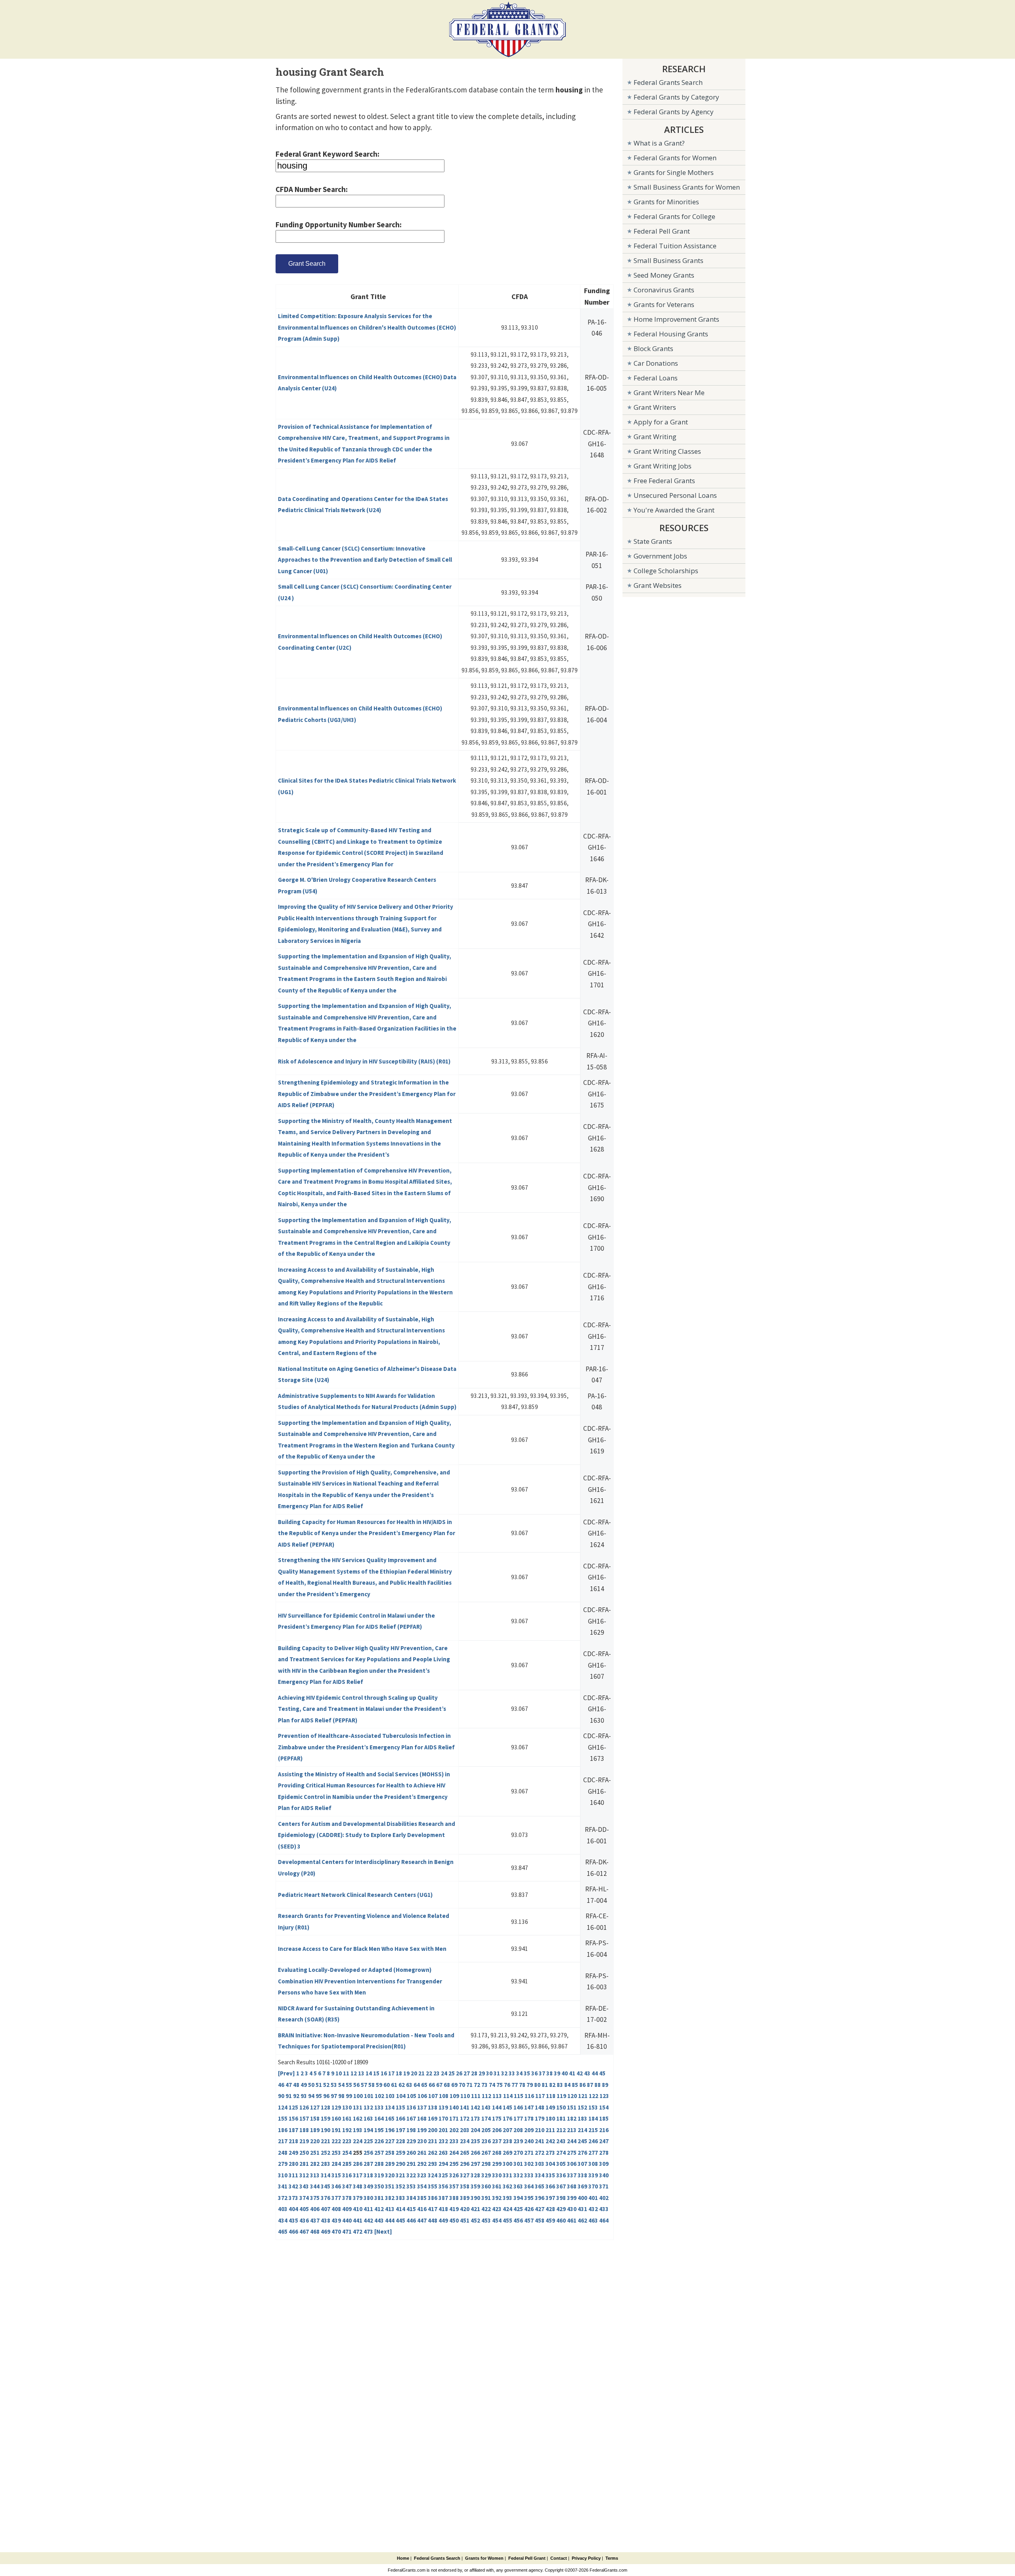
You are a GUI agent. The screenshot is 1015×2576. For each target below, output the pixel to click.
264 (454, 2153)
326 (454, 2175)
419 (454, 2209)
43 (587, 2073)
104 (401, 2096)
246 (593, 2141)
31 (497, 2073)
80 (537, 2085)
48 (296, 2085)
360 (486, 2186)
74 (492, 2085)
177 (518, 2118)
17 (391, 2073)
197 (400, 2130)
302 (529, 2164)
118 (551, 2096)
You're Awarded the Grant (674, 510)
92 (296, 2096)
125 (293, 2107)
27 (467, 2073)
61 (394, 2085)
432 (593, 2209)
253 (336, 2153)
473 (368, 2231)
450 (454, 2220)
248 (283, 2153)
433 (604, 2209)
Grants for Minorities (666, 202)
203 (465, 2130)
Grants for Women (484, 2558)
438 (326, 2220)
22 (429, 2073)
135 (400, 2107)
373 (293, 2198)
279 (283, 2164)
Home (403, 2558)
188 (304, 2130)
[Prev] (286, 2073)
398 (561, 2198)
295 (454, 2164)
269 (507, 2153)
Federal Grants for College (674, 216)
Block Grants (653, 348)
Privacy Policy (586, 2558)
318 (368, 2175)
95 (319, 2096)
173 (475, 2118)
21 (421, 2073)
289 (390, 2164)
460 (561, 2220)
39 (557, 2073)
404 (293, 2209)
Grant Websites (658, 585)
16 (384, 2073)
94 (311, 2096)
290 (400, 2164)
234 (465, 2141)
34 (519, 2073)
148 (540, 2107)
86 (582, 2085)
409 (347, 2209)
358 (465, 2186)
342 (293, 2186)
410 (358, 2209)
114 (508, 2096)
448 (433, 2220)
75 (500, 2085)
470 (336, 2231)
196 (390, 2130)
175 (497, 2118)
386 (433, 2198)
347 (347, 2186)
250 (304, 2153)
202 (454, 2130)
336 (561, 2175)
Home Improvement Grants (676, 319)
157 (304, 2118)
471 (347, 2231)
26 (459, 2073)
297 (475, 2164)
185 (604, 2118)
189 (315, 2130)
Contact (559, 2558)
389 (465, 2198)
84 (567, 2085)
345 (326, 2186)
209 (529, 2130)
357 (454, 2186)
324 (433, 2175)
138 (433, 2107)
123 (604, 2096)
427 (540, 2209)
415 (411, 2209)
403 (283, 2209)
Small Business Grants (668, 260)
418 (443, 2209)
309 (604, 2164)
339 (593, 2175)
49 (304, 2085)
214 (582, 2130)
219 (304, 2141)
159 (326, 2118)
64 (417, 2085)
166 (400, 2118)
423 (497, 2209)
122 (594, 2096)
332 (518, 2175)
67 (439, 2085)
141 (465, 2107)
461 (572, 2220)
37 (542, 2073)
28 (474, 2073)
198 (411, 2130)
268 (497, 2153)
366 (550, 2186)
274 (561, 2153)
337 (572, 2175)
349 (368, 2186)
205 (486, 2130)
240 (529, 2141)
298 (486, 2164)
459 (550, 2220)
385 (422, 2198)
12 (354, 2073)
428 (550, 2209)
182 (572, 2118)
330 (497, 2175)
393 (507, 2198)
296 (465, 2164)
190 (326, 2130)
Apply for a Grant (661, 422)
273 (550, 2153)
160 (336, 2118)
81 (545, 2085)
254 (347, 2153)
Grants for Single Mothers (674, 172)
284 (336, 2164)
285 (347, 2164)
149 (550, 2107)
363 (518, 2186)
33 (512, 2073)
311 (293, 2175)
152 (582, 2107)
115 (519, 2096)
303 (540, 2164)
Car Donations (656, 363)
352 (400, 2186)
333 (529, 2175)
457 (529, 2220)
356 (443, 2186)
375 (315, 2198)
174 (486, 2118)
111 (476, 2096)
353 (411, 2186)
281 (304, 2164)
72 (477, 2085)
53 (334, 2085)
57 (364, 2085)
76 (507, 2085)
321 (400, 2175)
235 (475, 2141)
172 (465, 2118)
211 (550, 2130)
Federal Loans (656, 378)
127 (315, 2107)
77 (515, 2085)
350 (379, 2186)
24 (444, 2073)
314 (326, 2175)
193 (358, 2130)
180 (550, 2118)
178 (529, 2118)
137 (422, 2107)
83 (560, 2085)
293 (433, 2164)
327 (465, 2175)
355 (433, 2186)
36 (534, 2073)
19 (406, 2073)
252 (326, 2153)
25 (452, 2073)
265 (465, 2153)
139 (443, 2107)
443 (379, 2220)
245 (582, 2141)
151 (572, 2107)
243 (561, 2141)
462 (582, 2220)
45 (602, 2073)
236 (486, 2141)
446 (411, 2220)
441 (358, 2220)
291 (411, 2164)
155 (283, 2118)
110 (465, 2096)
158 (315, 2118)
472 (358, 2231)
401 (593, 2198)
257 (379, 2153)
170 (443, 2118)
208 (518, 2130)
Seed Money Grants (664, 275)
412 (379, 2209)
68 (447, 2085)
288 (379, 2164)
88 (598, 2085)
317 (358, 2175)
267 (486, 2153)
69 (454, 2085)
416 (422, 2209)
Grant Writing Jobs (663, 466)
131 (358, 2107)
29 (482, 2073)
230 (422, 2141)
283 (326, 2164)
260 (411, 2153)
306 (572, 2164)
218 (293, 2141)
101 (369, 2096)
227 (390, 2141)
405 (304, 2209)
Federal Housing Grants (671, 334)
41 (572, 2073)
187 (293, 2130)
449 (443, 2220)
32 (504, 2073)
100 (358, 2096)
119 (561, 2096)
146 (518, 2107)
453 (486, 2220)
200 (433, 2130)
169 (433, 2118)
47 (289, 2085)
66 (432, 2085)
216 (604, 2130)
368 (572, 2186)
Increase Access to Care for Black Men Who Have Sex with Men (362, 1949)
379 (358, 2198)
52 (326, 2085)
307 (582, 2164)
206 (497, 2130)
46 (281, 2085)
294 (443, 2164)
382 (390, 2198)
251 (315, 2153)
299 (497, 2164)
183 (582, 2118)
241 (540, 2141)
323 (422, 2175)
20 (414, 2073)
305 (561, 2164)
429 (561, 2209)
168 (422, 2118)
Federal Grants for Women (675, 158)
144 (497, 2107)
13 (361, 2073)
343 (304, 2186)
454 (497, 2220)
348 (358, 2186)
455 (507, 2220)
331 (507, 2175)
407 (326, 2209)
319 (379, 2175)
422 (486, 2209)
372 (283, 2198)
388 (454, 2198)
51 (319, 2085)
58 (372, 2085)
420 (465, 2209)
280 (293, 2164)
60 (387, 2085)
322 (411, 2175)
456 (518, 2220)
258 (390, 2153)
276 (582, 2153)
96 (326, 2096)
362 (507, 2186)
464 (604, 2220)
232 (443, 2141)
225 (368, 2141)
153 (593, 2107)
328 (475, 2175)
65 (424, 2085)
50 (311, 2085)
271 (529, 2153)
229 (411, 2141)
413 (390, 2209)
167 (411, 2118)
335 (550, 2175)
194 (368, 2130)
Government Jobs (660, 556)
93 (304, 2096)
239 (518, 2141)
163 (368, 2118)
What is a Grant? (659, 143)
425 (518, 2209)
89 (605, 2085)
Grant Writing (655, 437)
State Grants (653, 541)
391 (486, 2198)
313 (315, 2175)
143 (486, 2107)
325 (443, 2175)
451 (465, 2220)
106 (422, 2096)
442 (368, 2220)
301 (518, 2164)
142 (475, 2107)
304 (550, 2164)
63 (409, 2085)
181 (561, 2118)
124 (283, 2107)
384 (411, 2198)
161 (347, 2118)
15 (376, 2073)
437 (315, 2220)
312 (304, 2175)
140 (454, 2107)
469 (326, 2231)
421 (475, 2209)
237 (497, 2141)
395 (529, 2198)
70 (462, 2085)
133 (379, 2107)
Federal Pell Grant (662, 231)
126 (304, 2107)
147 (529, 2107)
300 (507, 2164)
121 (583, 2096)
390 (475, 2198)
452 (475, 2220)
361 (497, 2186)
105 (412, 2096)
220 (315, 2141)
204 (475, 2130)
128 (326, 2107)
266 (475, 2153)
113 (497, 2096)
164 (379, 2118)
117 (540, 2096)
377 (336, 2198)
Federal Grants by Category (676, 97)
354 (422, 2186)
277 (593, 2153)
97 (334, 2096)
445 (400, 2220)
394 (518, 2198)
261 (422, 2153)
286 (358, 2164)
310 (283, 2175)
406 (315, 2209)
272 (540, 2153)
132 (368, 2107)
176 (507, 2118)
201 (443, 2130)
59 (379, 2085)
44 (595, 2073)
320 (390, 2175)
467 (304, 2231)
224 (358, 2141)
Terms (612, 2558)
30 (489, 2073)
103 (390, 2096)
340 (604, 2175)
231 (433, 2141)
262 (433, 2153)
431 (582, 2209)
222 (336, 2141)
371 (604, 2186)
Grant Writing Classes (667, 451)
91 (289, 2096)
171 (454, 2118)
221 (326, 2141)
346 (336, 2186)
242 (550, 2141)
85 (575, 2085)
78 (522, 2085)
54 (341, 2085)
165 (390, 2118)
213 (572, 2130)
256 (368, 2153)
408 (336, 2209)
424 (507, 2209)
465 (283, 2231)
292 (422, 2164)
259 (400, 2153)
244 (572, 2141)
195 (379, 2130)
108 (444, 2096)
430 (572, 2209)
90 (281, 2096)
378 (347, 2198)
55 (349, 2085)
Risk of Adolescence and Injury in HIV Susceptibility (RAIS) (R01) (364, 1061)
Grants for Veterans (664, 304)
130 (347, 2107)
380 (368, 2198)
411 (368, 2209)
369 (582, 2186)
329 (486, 2175)
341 (283, 2186)
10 (339, 2073)
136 (411, 2107)
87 (590, 2085)
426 (529, 2209)
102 (379, 2096)
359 (475, 2186)
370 (593, 2186)
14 (369, 2073)
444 (390, 2220)
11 (346, 2073)
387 (443, 2198)
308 (593, 2164)
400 (582, 2198)
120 (572, 2096)
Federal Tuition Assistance (675, 246)
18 (399, 2073)
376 (326, 2198)
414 (400, 2209)
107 (433, 2096)
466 (293, 2231)
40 (565, 2073)
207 (507, 2130)
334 (540, 2175)
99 (349, 2096)
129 (336, 2107)
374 (304, 2198)
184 (593, 2118)
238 (507, 2141)
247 (604, 2141)
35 (527, 2073)
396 (540, 2198)
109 (454, 2096)
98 (341, 2096)
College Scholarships (666, 571)
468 (315, 2231)
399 (572, 2198)
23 (437, 2073)
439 (336, 2220)
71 (469, 2085)
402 (604, 2198)
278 (604, 2153)
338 (582, 2175)
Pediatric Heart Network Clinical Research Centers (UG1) (355, 1895)
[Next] (383, 2231)
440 (347, 2220)
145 (507, 2107)
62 (402, 2085)
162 (358, 2118)
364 (529, 2186)
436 (304, 2220)
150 (561, 2107)
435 (293, 2220)
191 (336, 2130)
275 (572, 2153)
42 (580, 2073)
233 (454, 2141)
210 (540, 2130)
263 (443, 2153)
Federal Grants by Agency (674, 112)
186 (283, 2130)
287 (368, 2164)
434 (283, 2220)
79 (530, 2085)
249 (293, 2153)
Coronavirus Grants (664, 290)
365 (540, 2186)
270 (518, 2153)
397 (550, 2198)
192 (347, 2130)
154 (604, 2107)
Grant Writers (655, 407)
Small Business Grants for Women (687, 187)
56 (356, 2085)
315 (336, 2175)
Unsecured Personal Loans (675, 495)
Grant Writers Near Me (669, 393)
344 (315, 2186)
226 (379, 2141)
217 (283, 2141)
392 (497, 2198)
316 (347, 2175)
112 (486, 2096)
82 (552, 2085)
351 (390, 2186)
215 (593, 2130)
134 (390, 2107)
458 (540, 2220)
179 (540, 2118)
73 (485, 2085)
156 (293, 2118)
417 (433, 2209)
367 (561, 2186)
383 (400, 2198)
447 (422, 2220)
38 (550, 2073)
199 (422, 2130)
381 (379, 2198)
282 (315, 2164)
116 (529, 2096)
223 (347, 2141)
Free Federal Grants (664, 481)
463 (593, 2220)
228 (400, 2141)
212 (561, 2130)
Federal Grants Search (668, 82)
